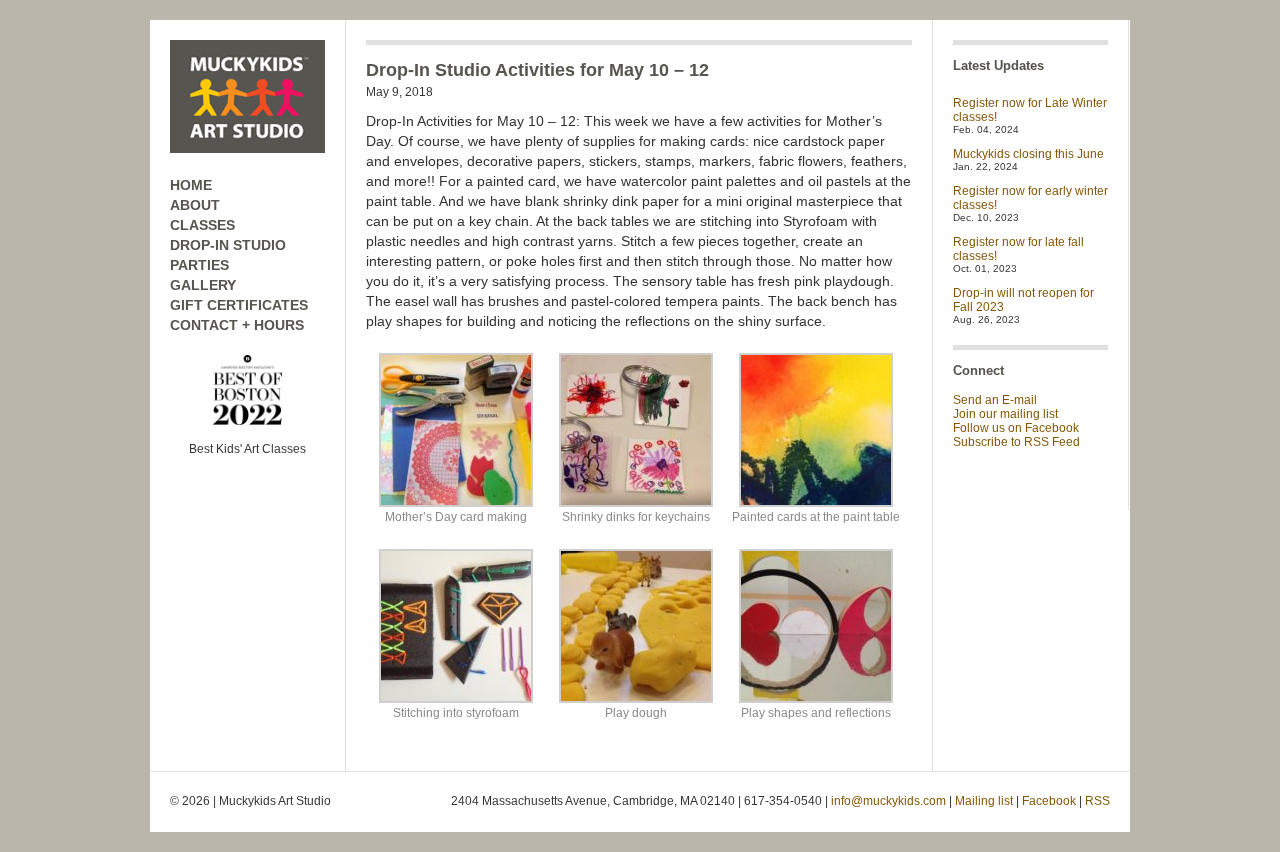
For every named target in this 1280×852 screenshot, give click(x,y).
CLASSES (202, 225)
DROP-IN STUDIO (228, 245)
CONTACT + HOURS (237, 325)
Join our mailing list (1005, 414)
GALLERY (203, 285)
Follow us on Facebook (1016, 428)
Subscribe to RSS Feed (1016, 442)
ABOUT (195, 205)
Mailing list (984, 801)
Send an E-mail (995, 400)
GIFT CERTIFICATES (239, 305)
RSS (1097, 801)
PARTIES (199, 265)
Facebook (1049, 801)
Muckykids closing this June (1028, 154)
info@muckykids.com (888, 801)
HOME (191, 185)
